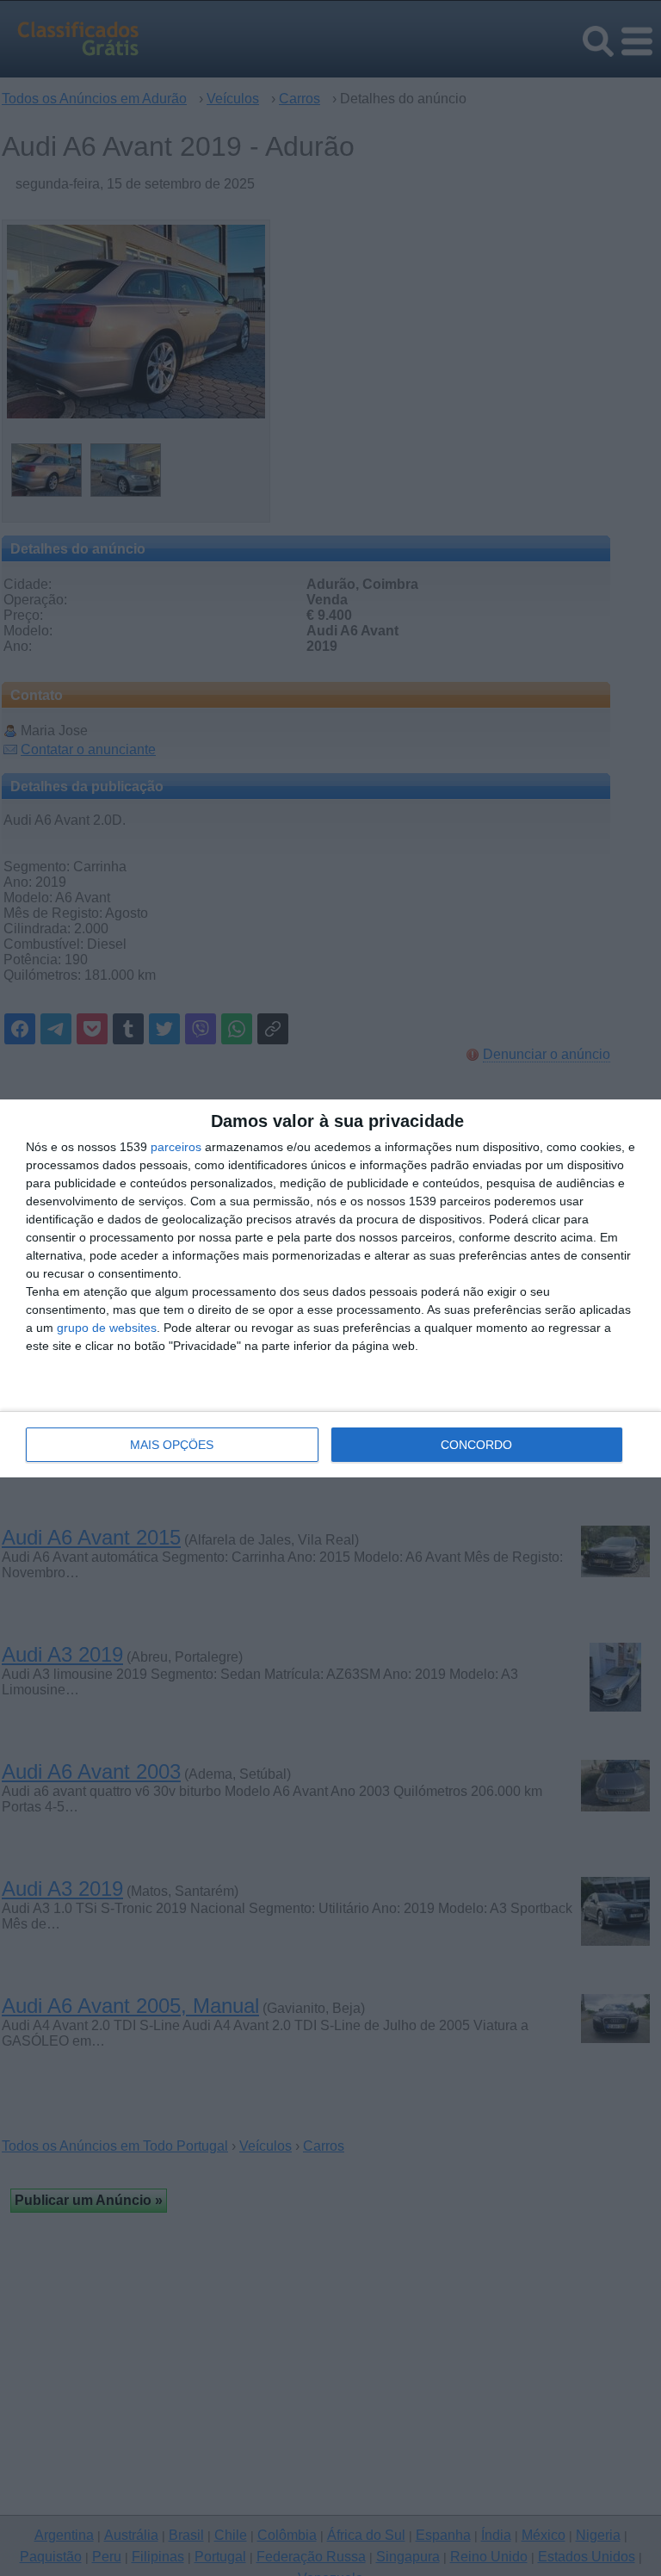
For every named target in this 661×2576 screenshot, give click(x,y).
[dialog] (330, 1288)
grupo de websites (107, 1328)
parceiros (176, 1147)
